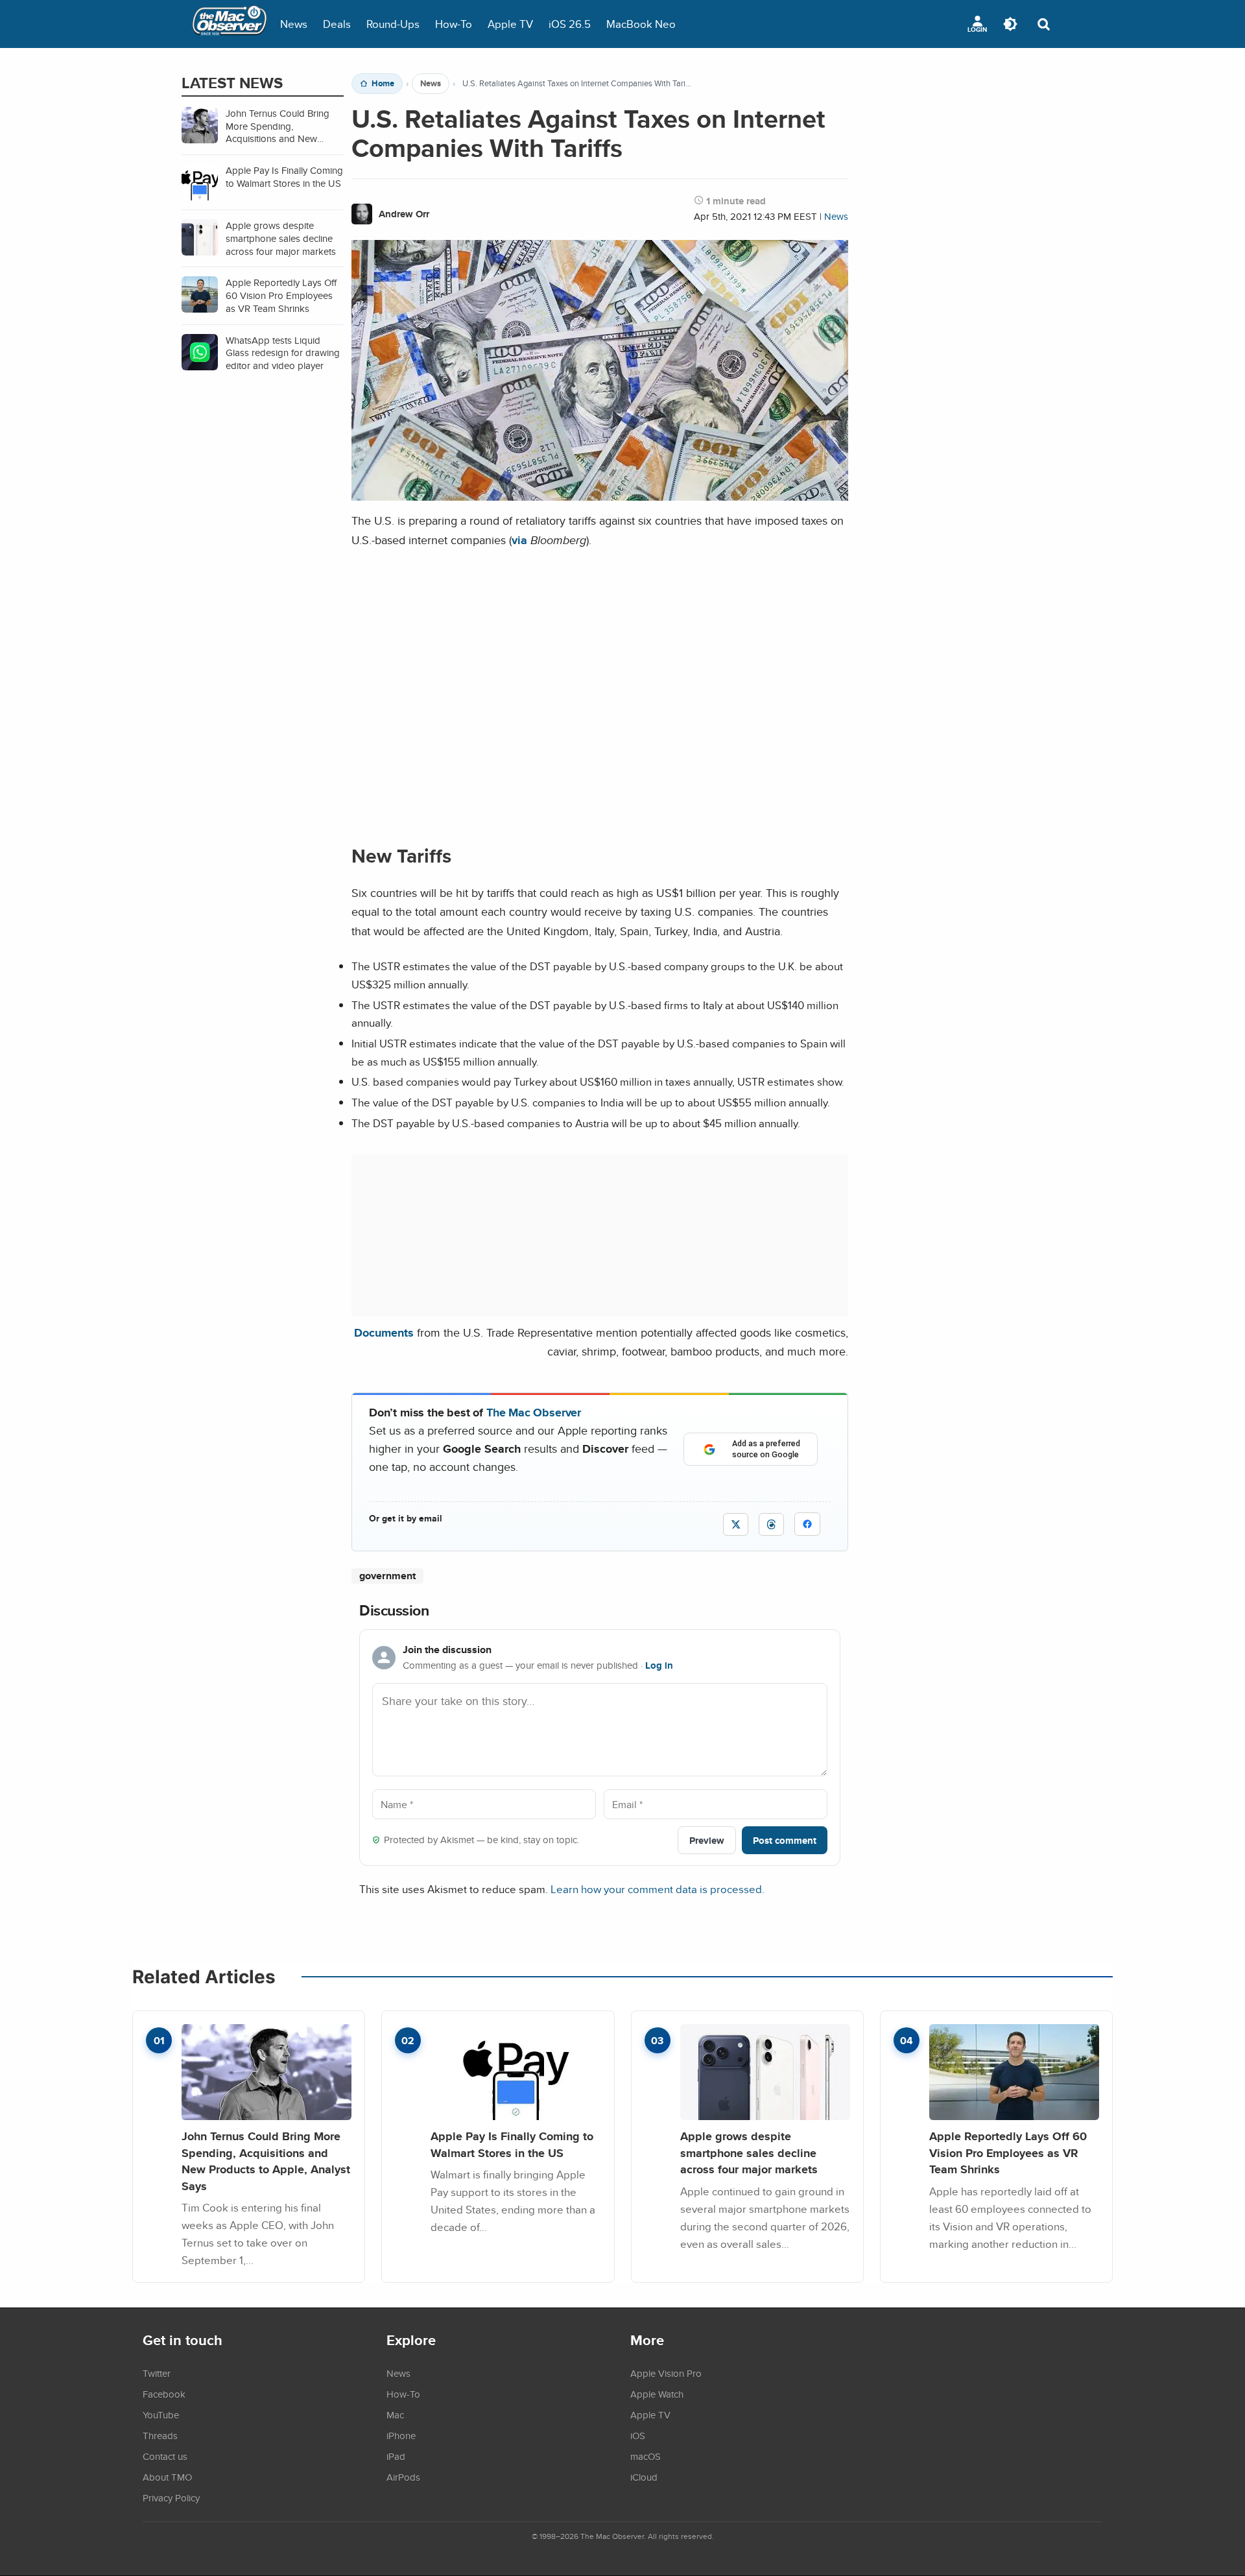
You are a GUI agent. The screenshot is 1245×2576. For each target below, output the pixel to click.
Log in (659, 1665)
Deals (337, 24)
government (387, 1576)
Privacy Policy (171, 2498)
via (519, 540)
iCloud (644, 2477)
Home (383, 84)
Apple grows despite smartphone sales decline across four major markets (749, 2153)
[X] (736, 1524)
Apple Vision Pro (666, 2373)
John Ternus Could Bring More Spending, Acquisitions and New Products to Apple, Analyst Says (266, 2161)
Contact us (165, 2456)
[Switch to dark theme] (1010, 24)
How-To (454, 24)
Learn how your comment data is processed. (658, 1889)
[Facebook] (807, 1524)
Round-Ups (393, 24)
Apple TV (510, 24)
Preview (707, 1840)
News (294, 24)
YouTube (161, 2415)
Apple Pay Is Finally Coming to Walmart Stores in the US (512, 2144)
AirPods (403, 2477)
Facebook (164, 2394)
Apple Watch (657, 2394)
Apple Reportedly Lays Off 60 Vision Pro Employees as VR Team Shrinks (1008, 2153)
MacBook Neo (641, 24)
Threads (160, 2435)
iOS (638, 2435)
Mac (395, 2415)
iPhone (401, 2435)
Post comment (785, 1840)
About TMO (167, 2477)
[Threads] (771, 1524)
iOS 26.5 (570, 24)
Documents (384, 1332)
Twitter (157, 2373)
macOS (646, 2456)
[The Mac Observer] (230, 24)
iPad (396, 2456)
